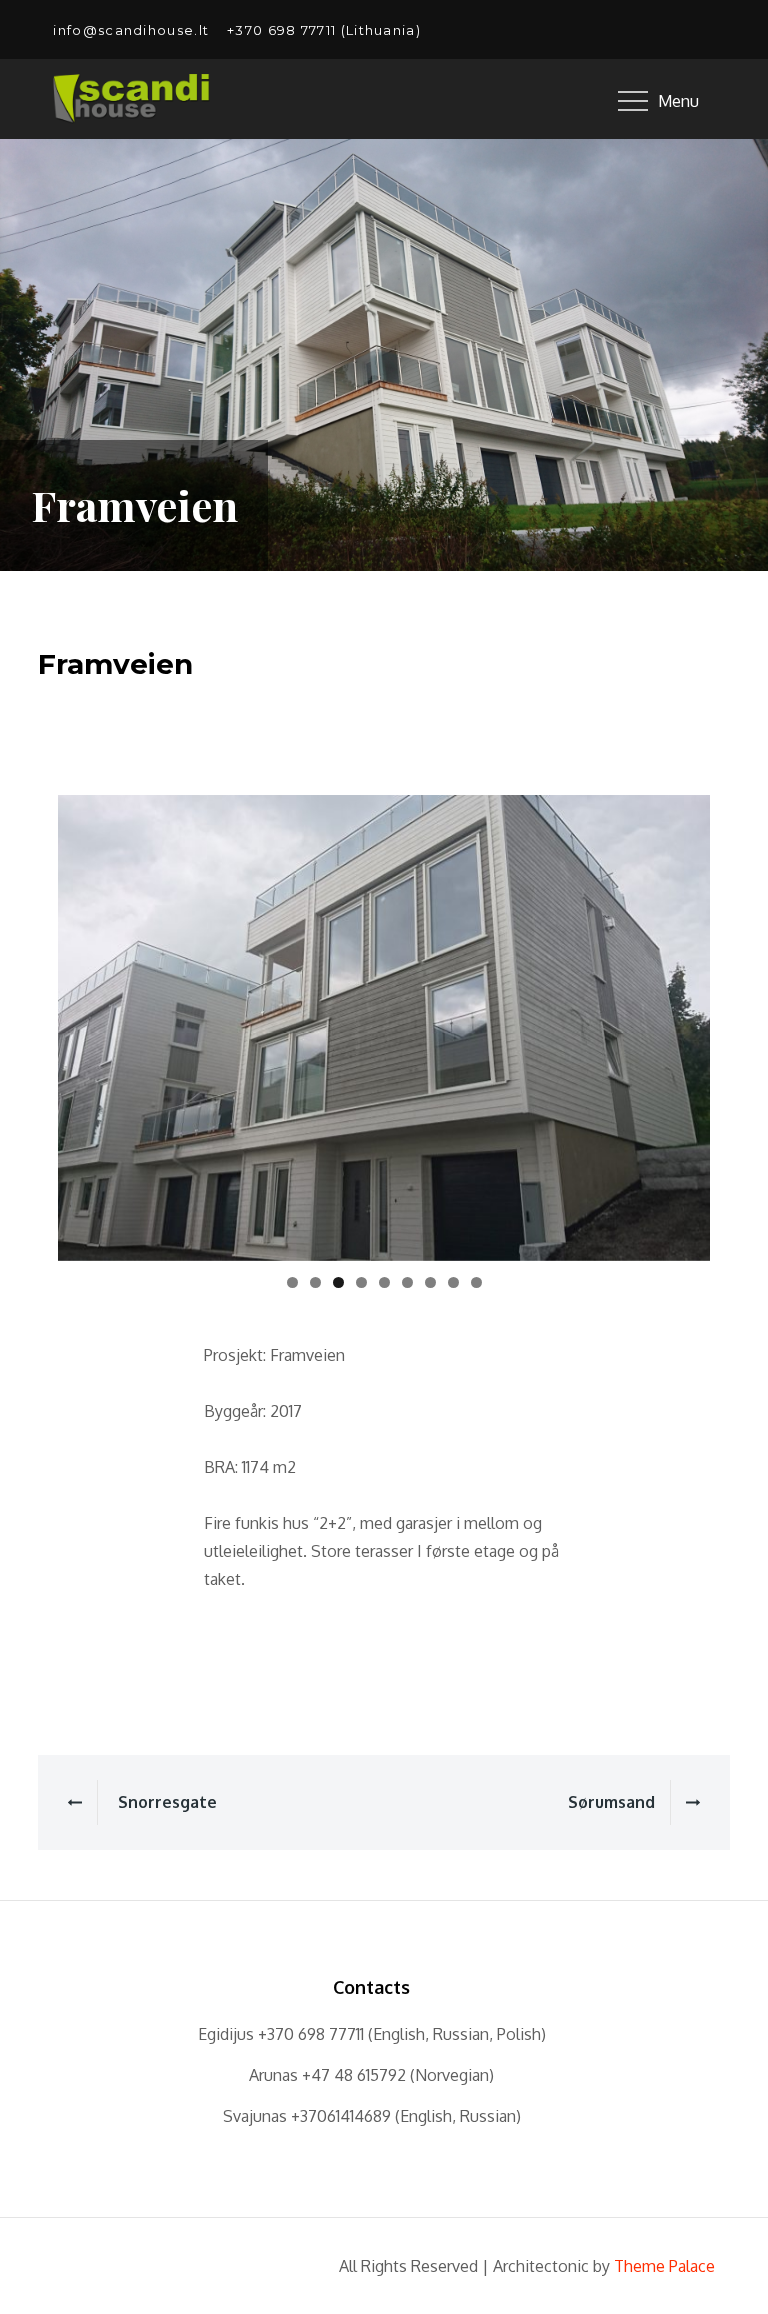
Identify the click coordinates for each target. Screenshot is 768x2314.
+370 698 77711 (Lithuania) (324, 30)
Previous (83, 1023)
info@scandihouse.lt (131, 30)
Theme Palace (664, 2266)
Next (685, 1023)
